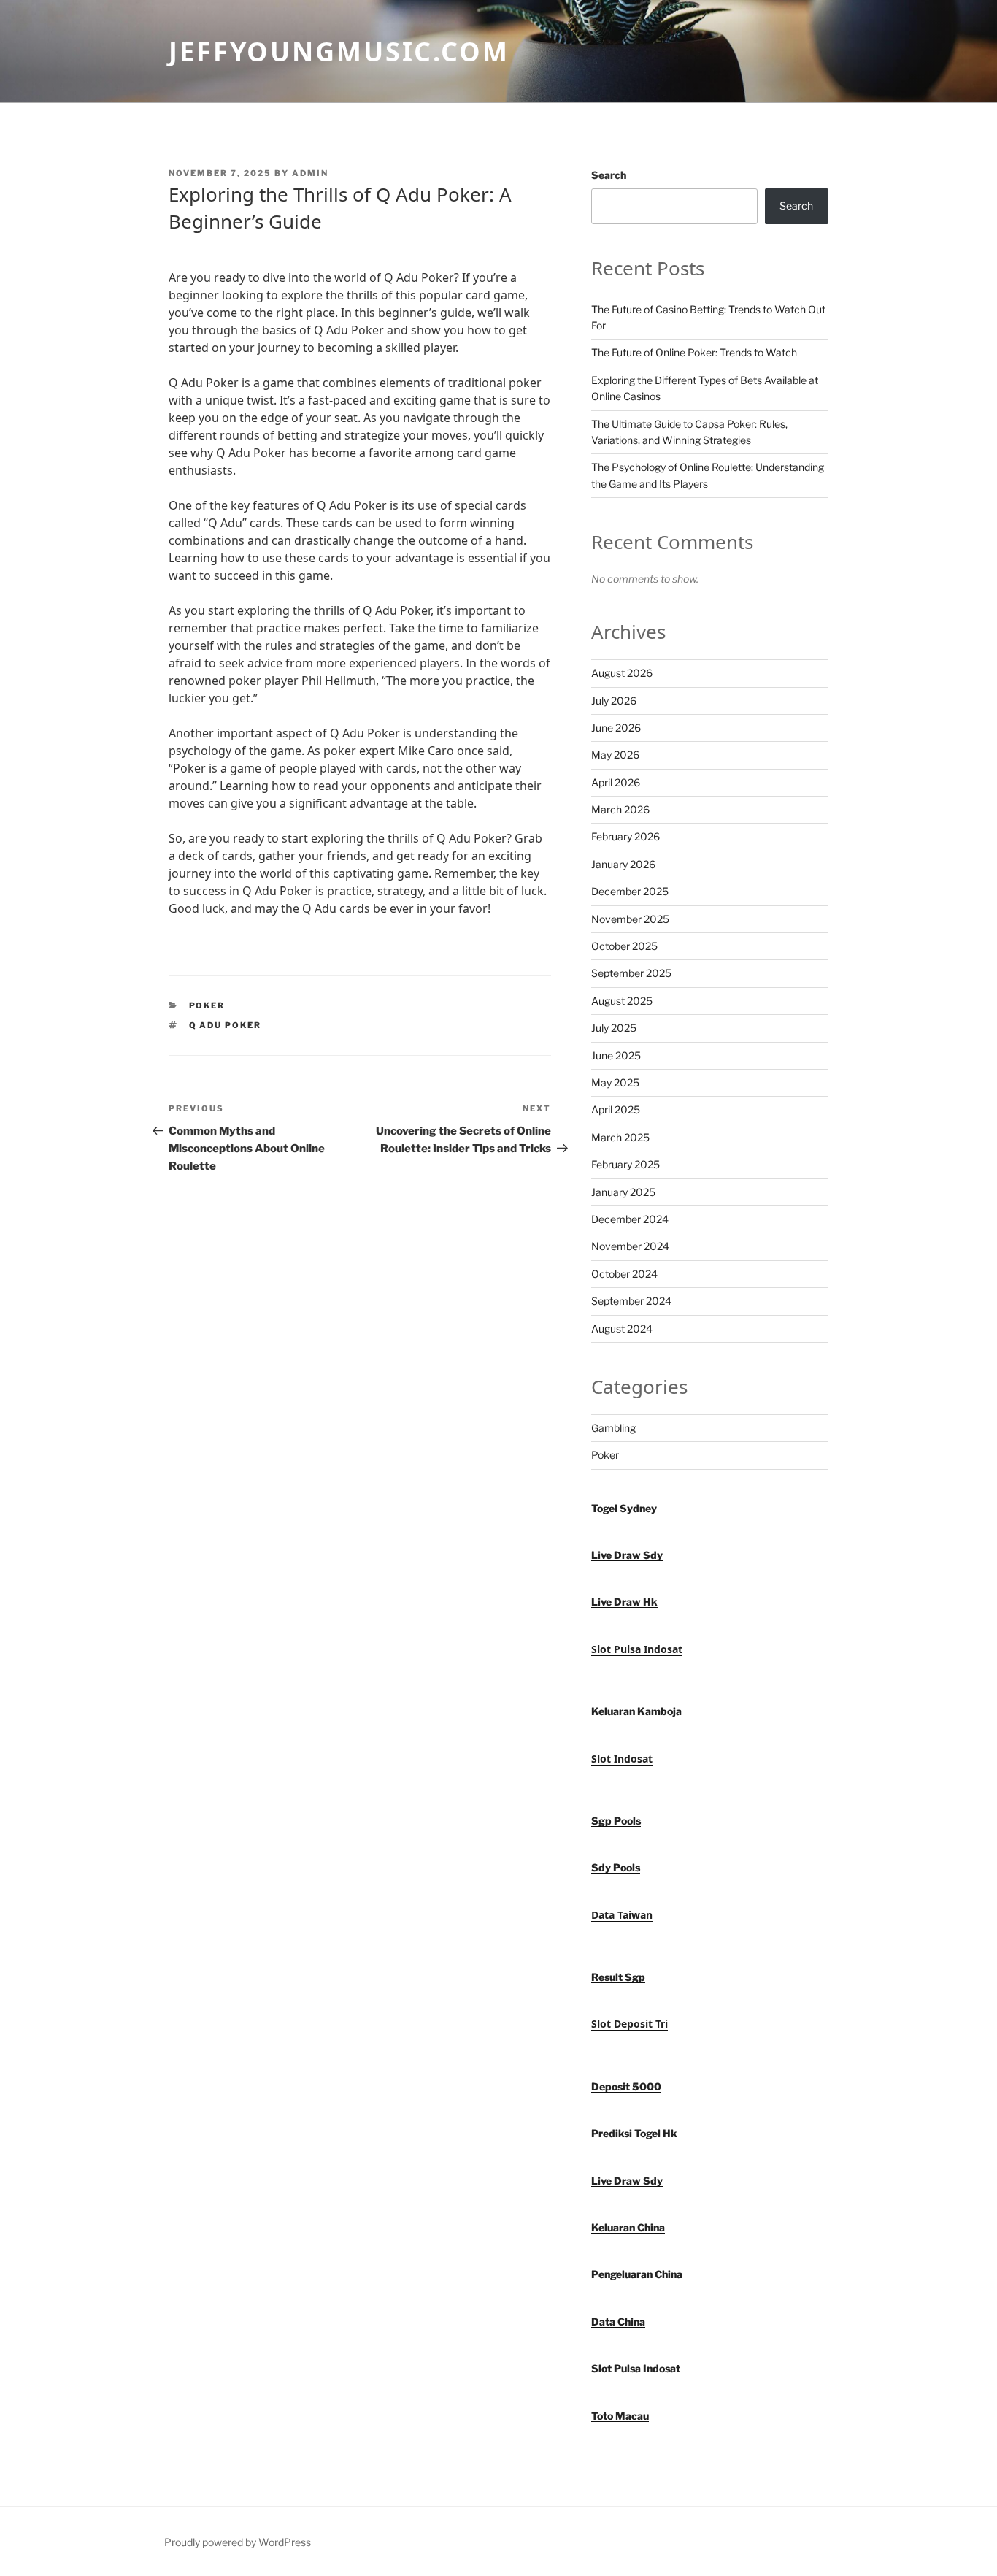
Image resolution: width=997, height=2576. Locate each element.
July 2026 (614, 701)
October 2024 (624, 1274)
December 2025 (630, 891)
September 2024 (631, 1301)
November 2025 (630, 919)
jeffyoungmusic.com (339, 51)
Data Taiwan (622, 1915)
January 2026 (623, 864)
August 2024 (622, 1329)
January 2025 (623, 1192)
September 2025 (631, 973)
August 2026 (622, 673)
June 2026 (616, 728)
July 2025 (614, 1028)
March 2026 (620, 809)
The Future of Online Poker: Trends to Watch (694, 352)
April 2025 (616, 1109)
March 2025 (620, 1137)
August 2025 (622, 1001)
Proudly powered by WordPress (238, 2542)
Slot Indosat (622, 1759)
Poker (207, 1005)
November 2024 (630, 1246)
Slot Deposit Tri (630, 2024)
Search (609, 175)
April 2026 (616, 782)
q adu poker (226, 1025)
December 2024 (630, 1219)
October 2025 (624, 946)
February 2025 (625, 1164)
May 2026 (615, 755)
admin (310, 173)
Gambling (613, 1428)
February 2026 (625, 836)
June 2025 (616, 1055)
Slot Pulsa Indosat (637, 1649)
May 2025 (615, 1082)
